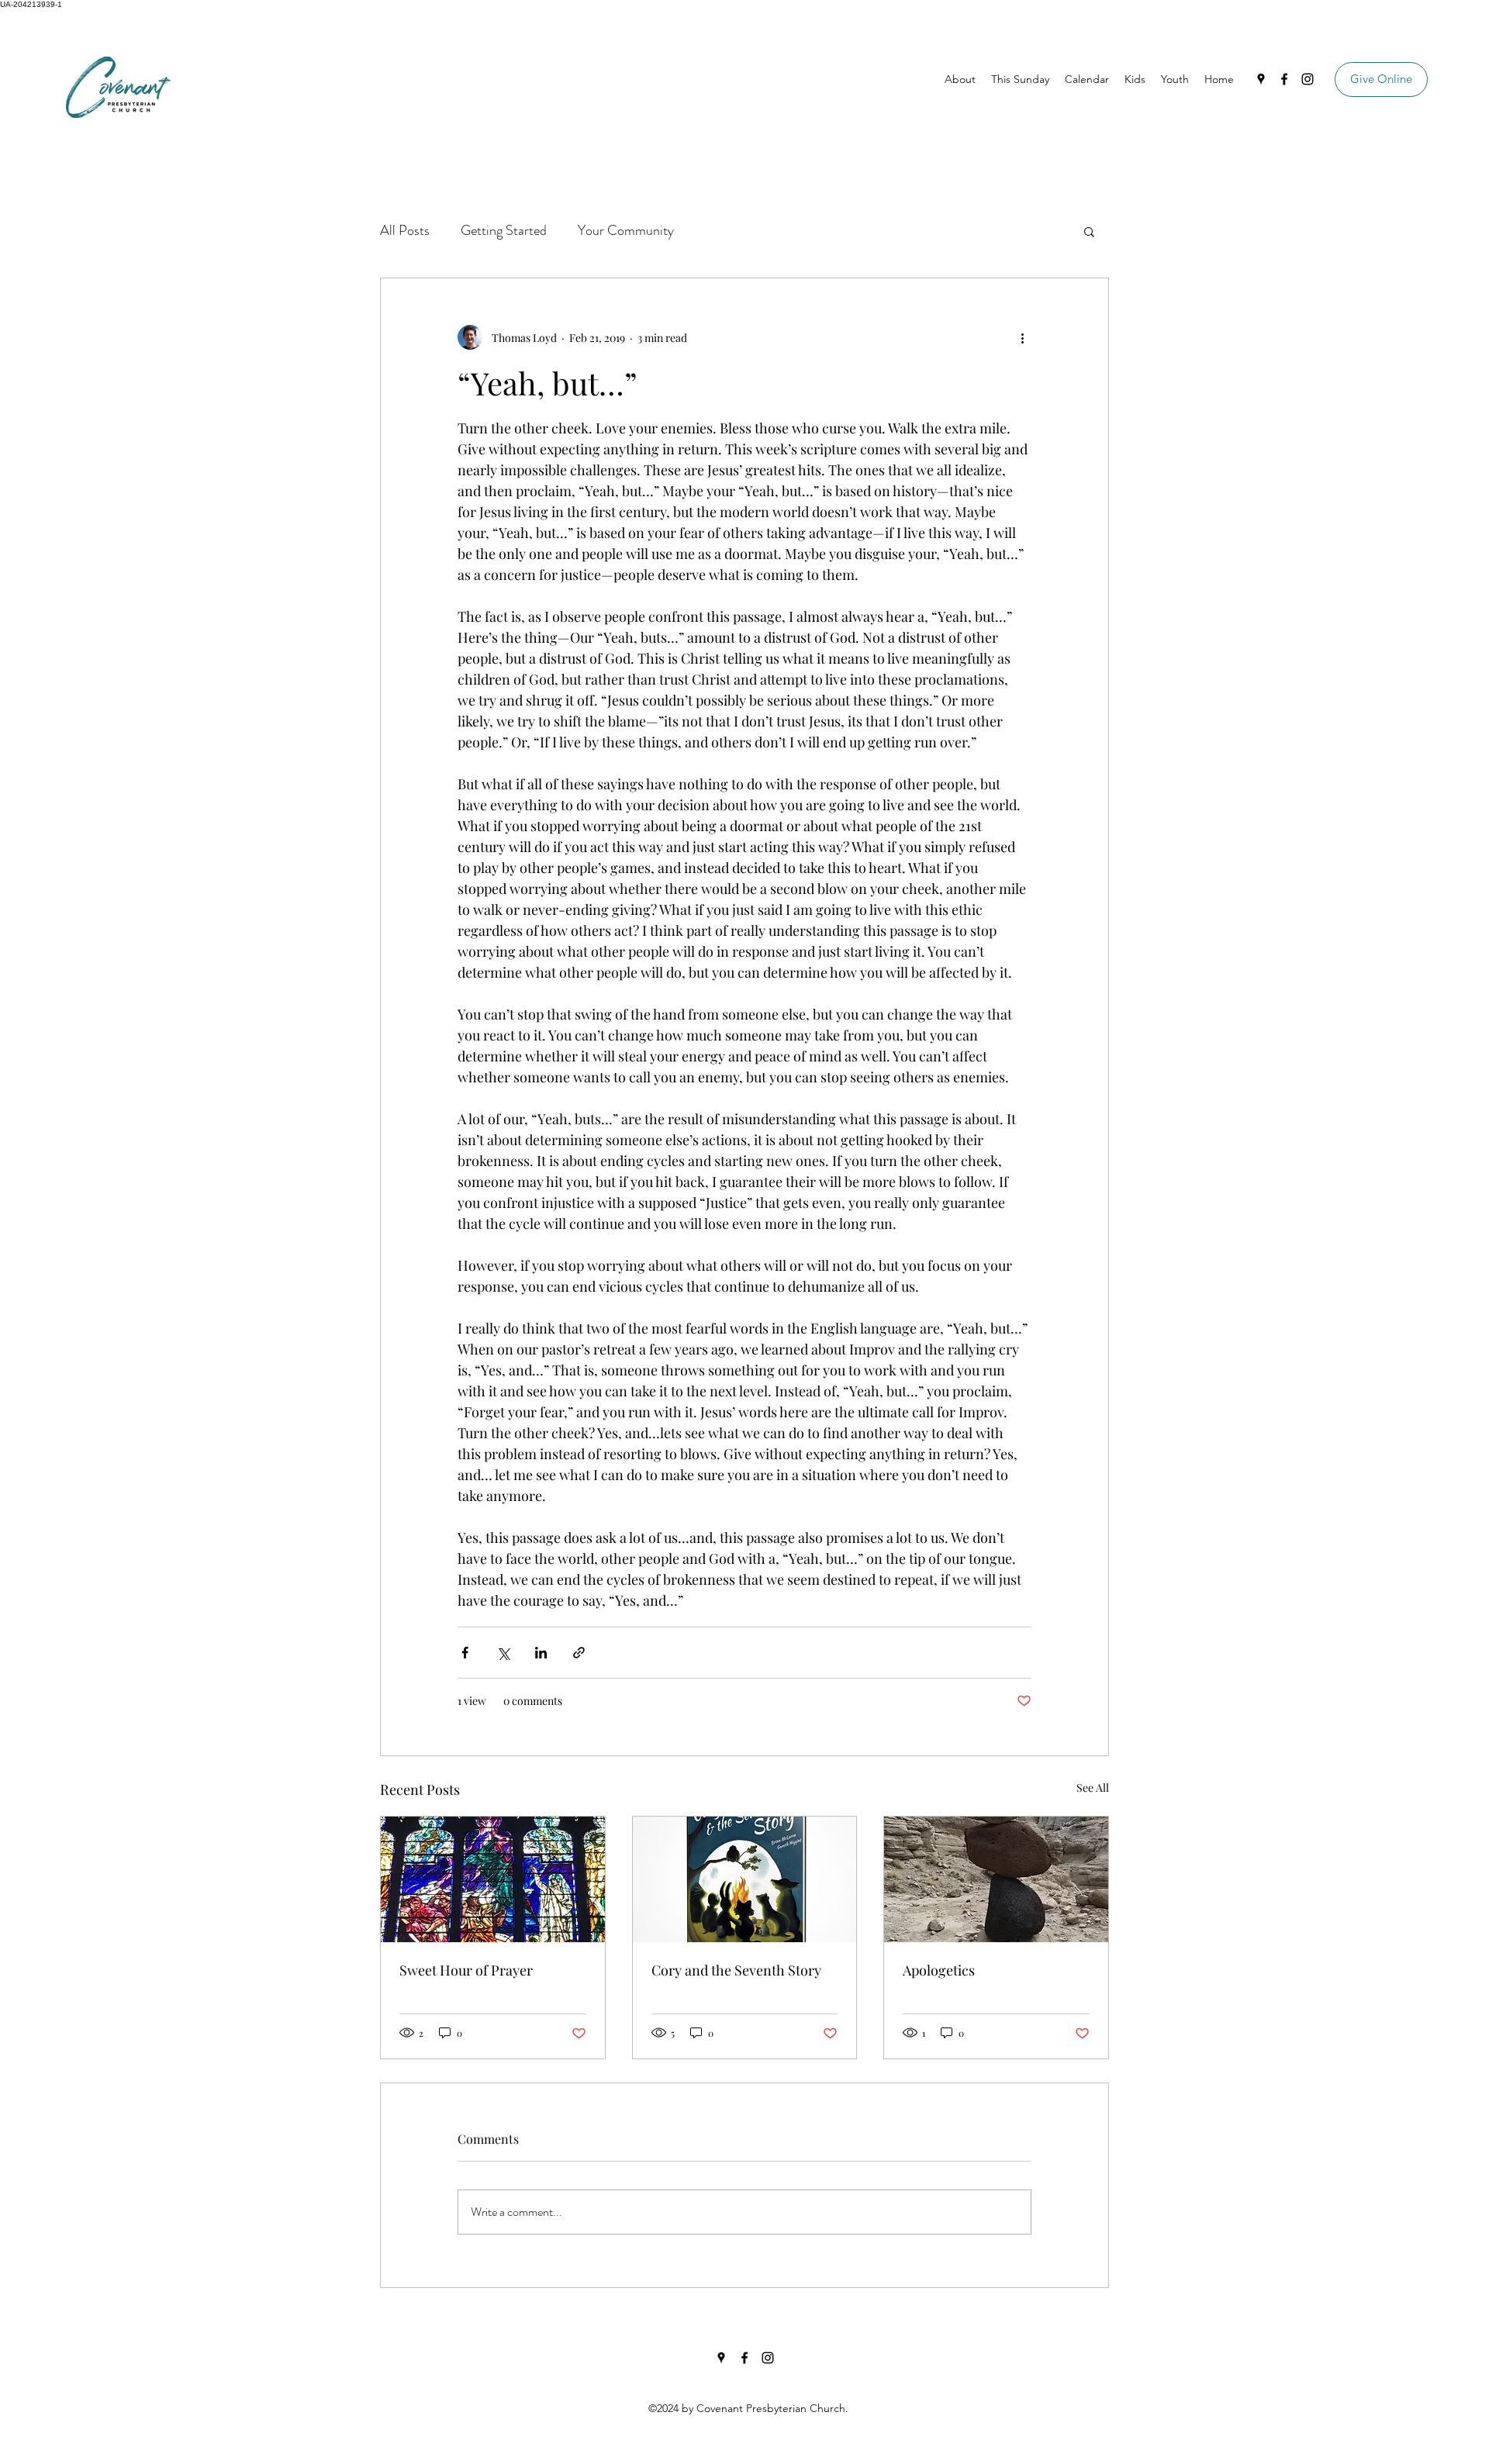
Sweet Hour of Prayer (466, 1970)
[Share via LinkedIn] (541, 1653)
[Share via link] (579, 1653)
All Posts (405, 230)
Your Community (626, 230)
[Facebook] (1284, 79)
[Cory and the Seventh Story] (745, 1879)
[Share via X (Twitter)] (503, 1653)
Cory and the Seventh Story (736, 1970)
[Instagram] (1308, 79)
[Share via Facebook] (465, 1653)
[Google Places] (1261, 79)
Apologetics (939, 1970)
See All (1093, 1788)
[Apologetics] (996, 1879)
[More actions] (1022, 337)
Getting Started (504, 230)
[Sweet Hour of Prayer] (493, 1879)
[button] (1089, 231)
